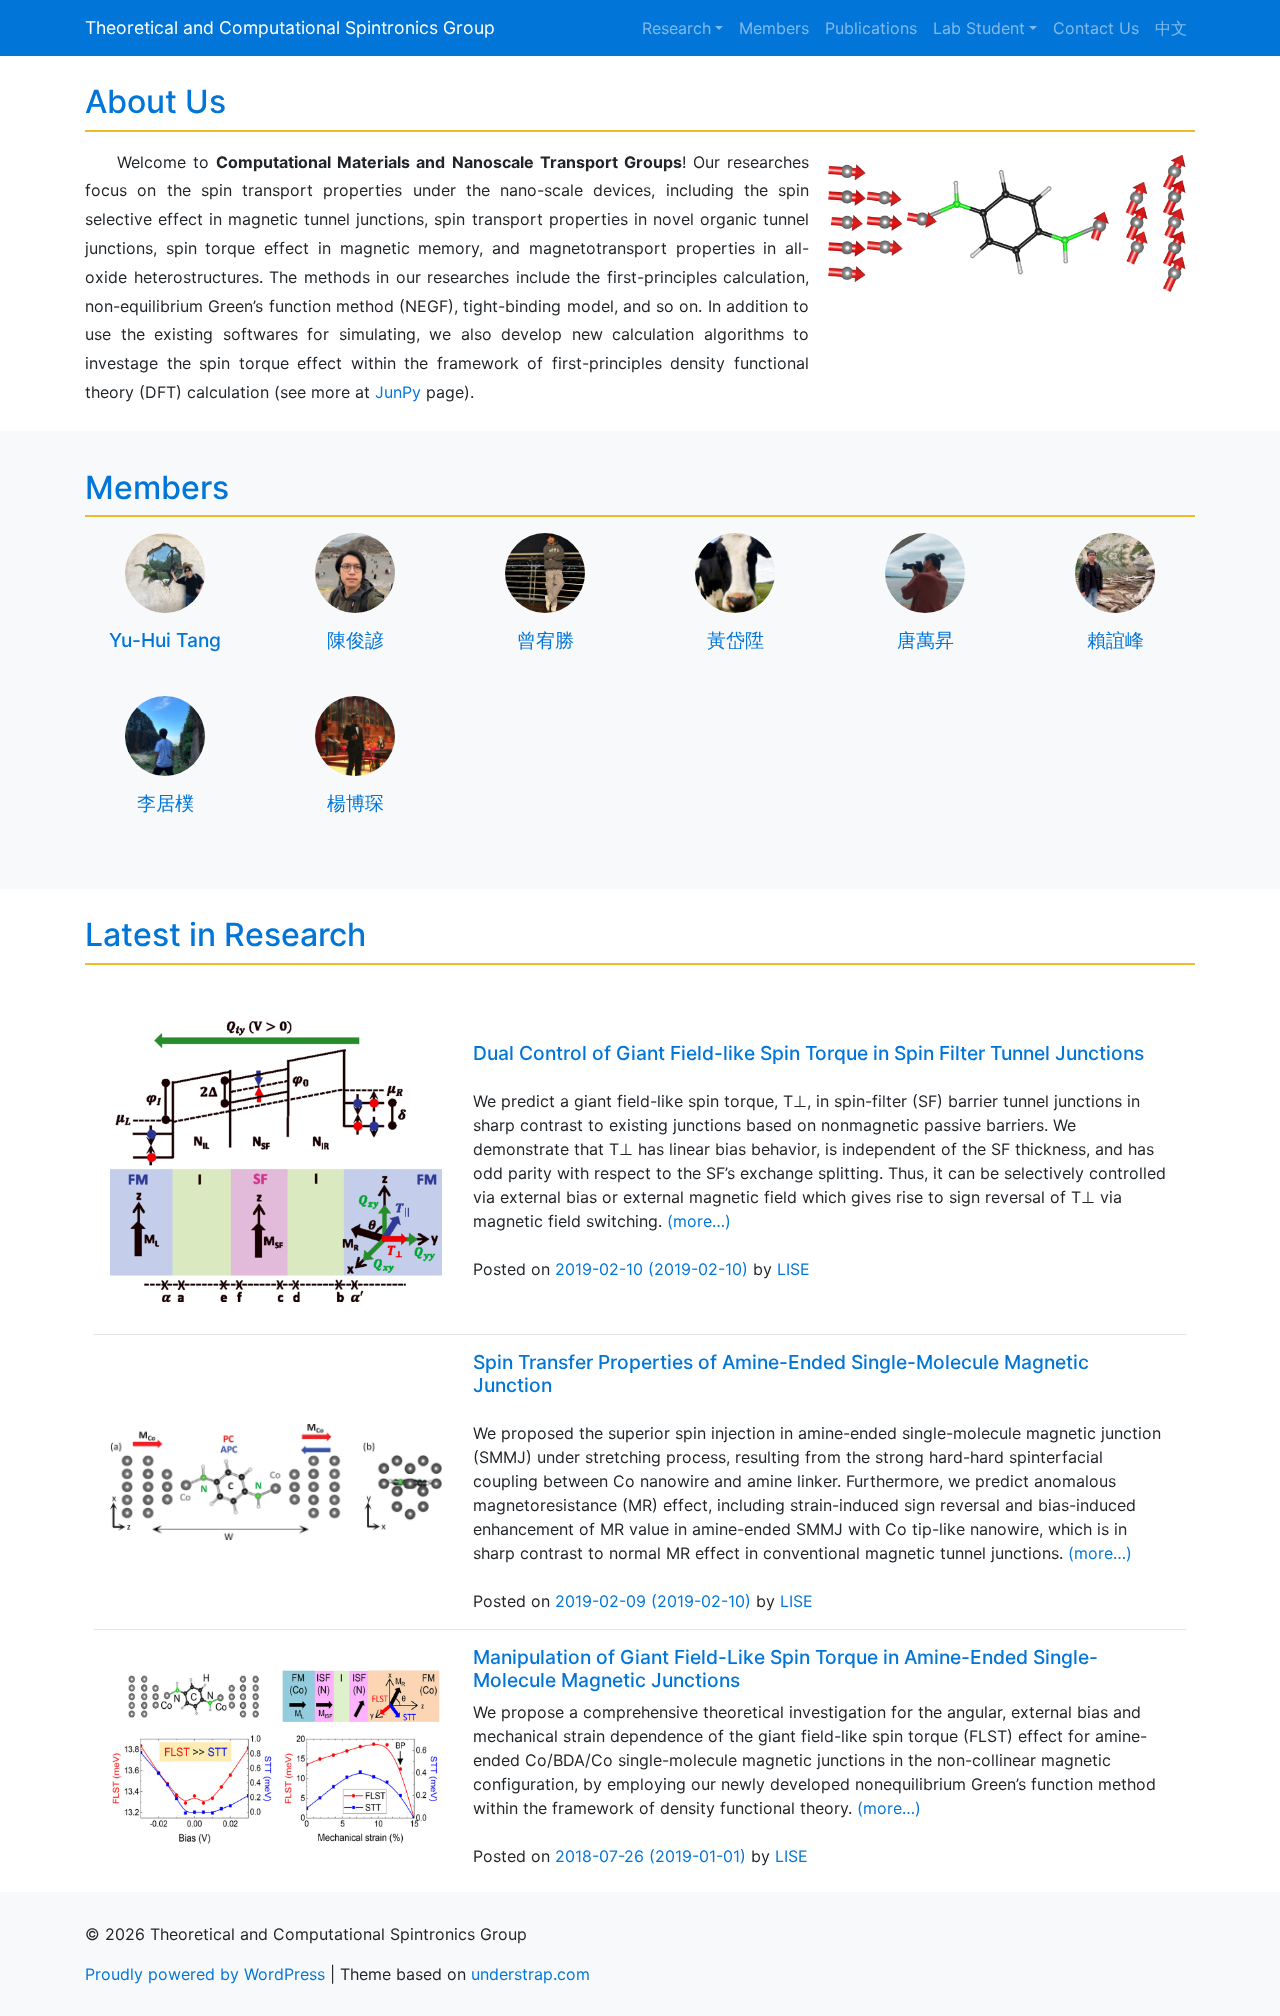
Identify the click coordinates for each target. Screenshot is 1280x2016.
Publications (871, 28)
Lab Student (979, 28)
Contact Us (1096, 28)
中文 (1171, 28)
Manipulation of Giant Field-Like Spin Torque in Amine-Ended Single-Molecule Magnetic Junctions (785, 1668)
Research (676, 28)
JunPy (398, 392)
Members (774, 28)
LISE (793, 1269)
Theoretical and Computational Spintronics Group (290, 27)
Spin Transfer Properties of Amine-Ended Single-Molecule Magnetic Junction (781, 1373)
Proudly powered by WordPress (205, 1974)
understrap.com (530, 1974)
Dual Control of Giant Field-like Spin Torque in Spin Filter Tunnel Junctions (808, 1053)
